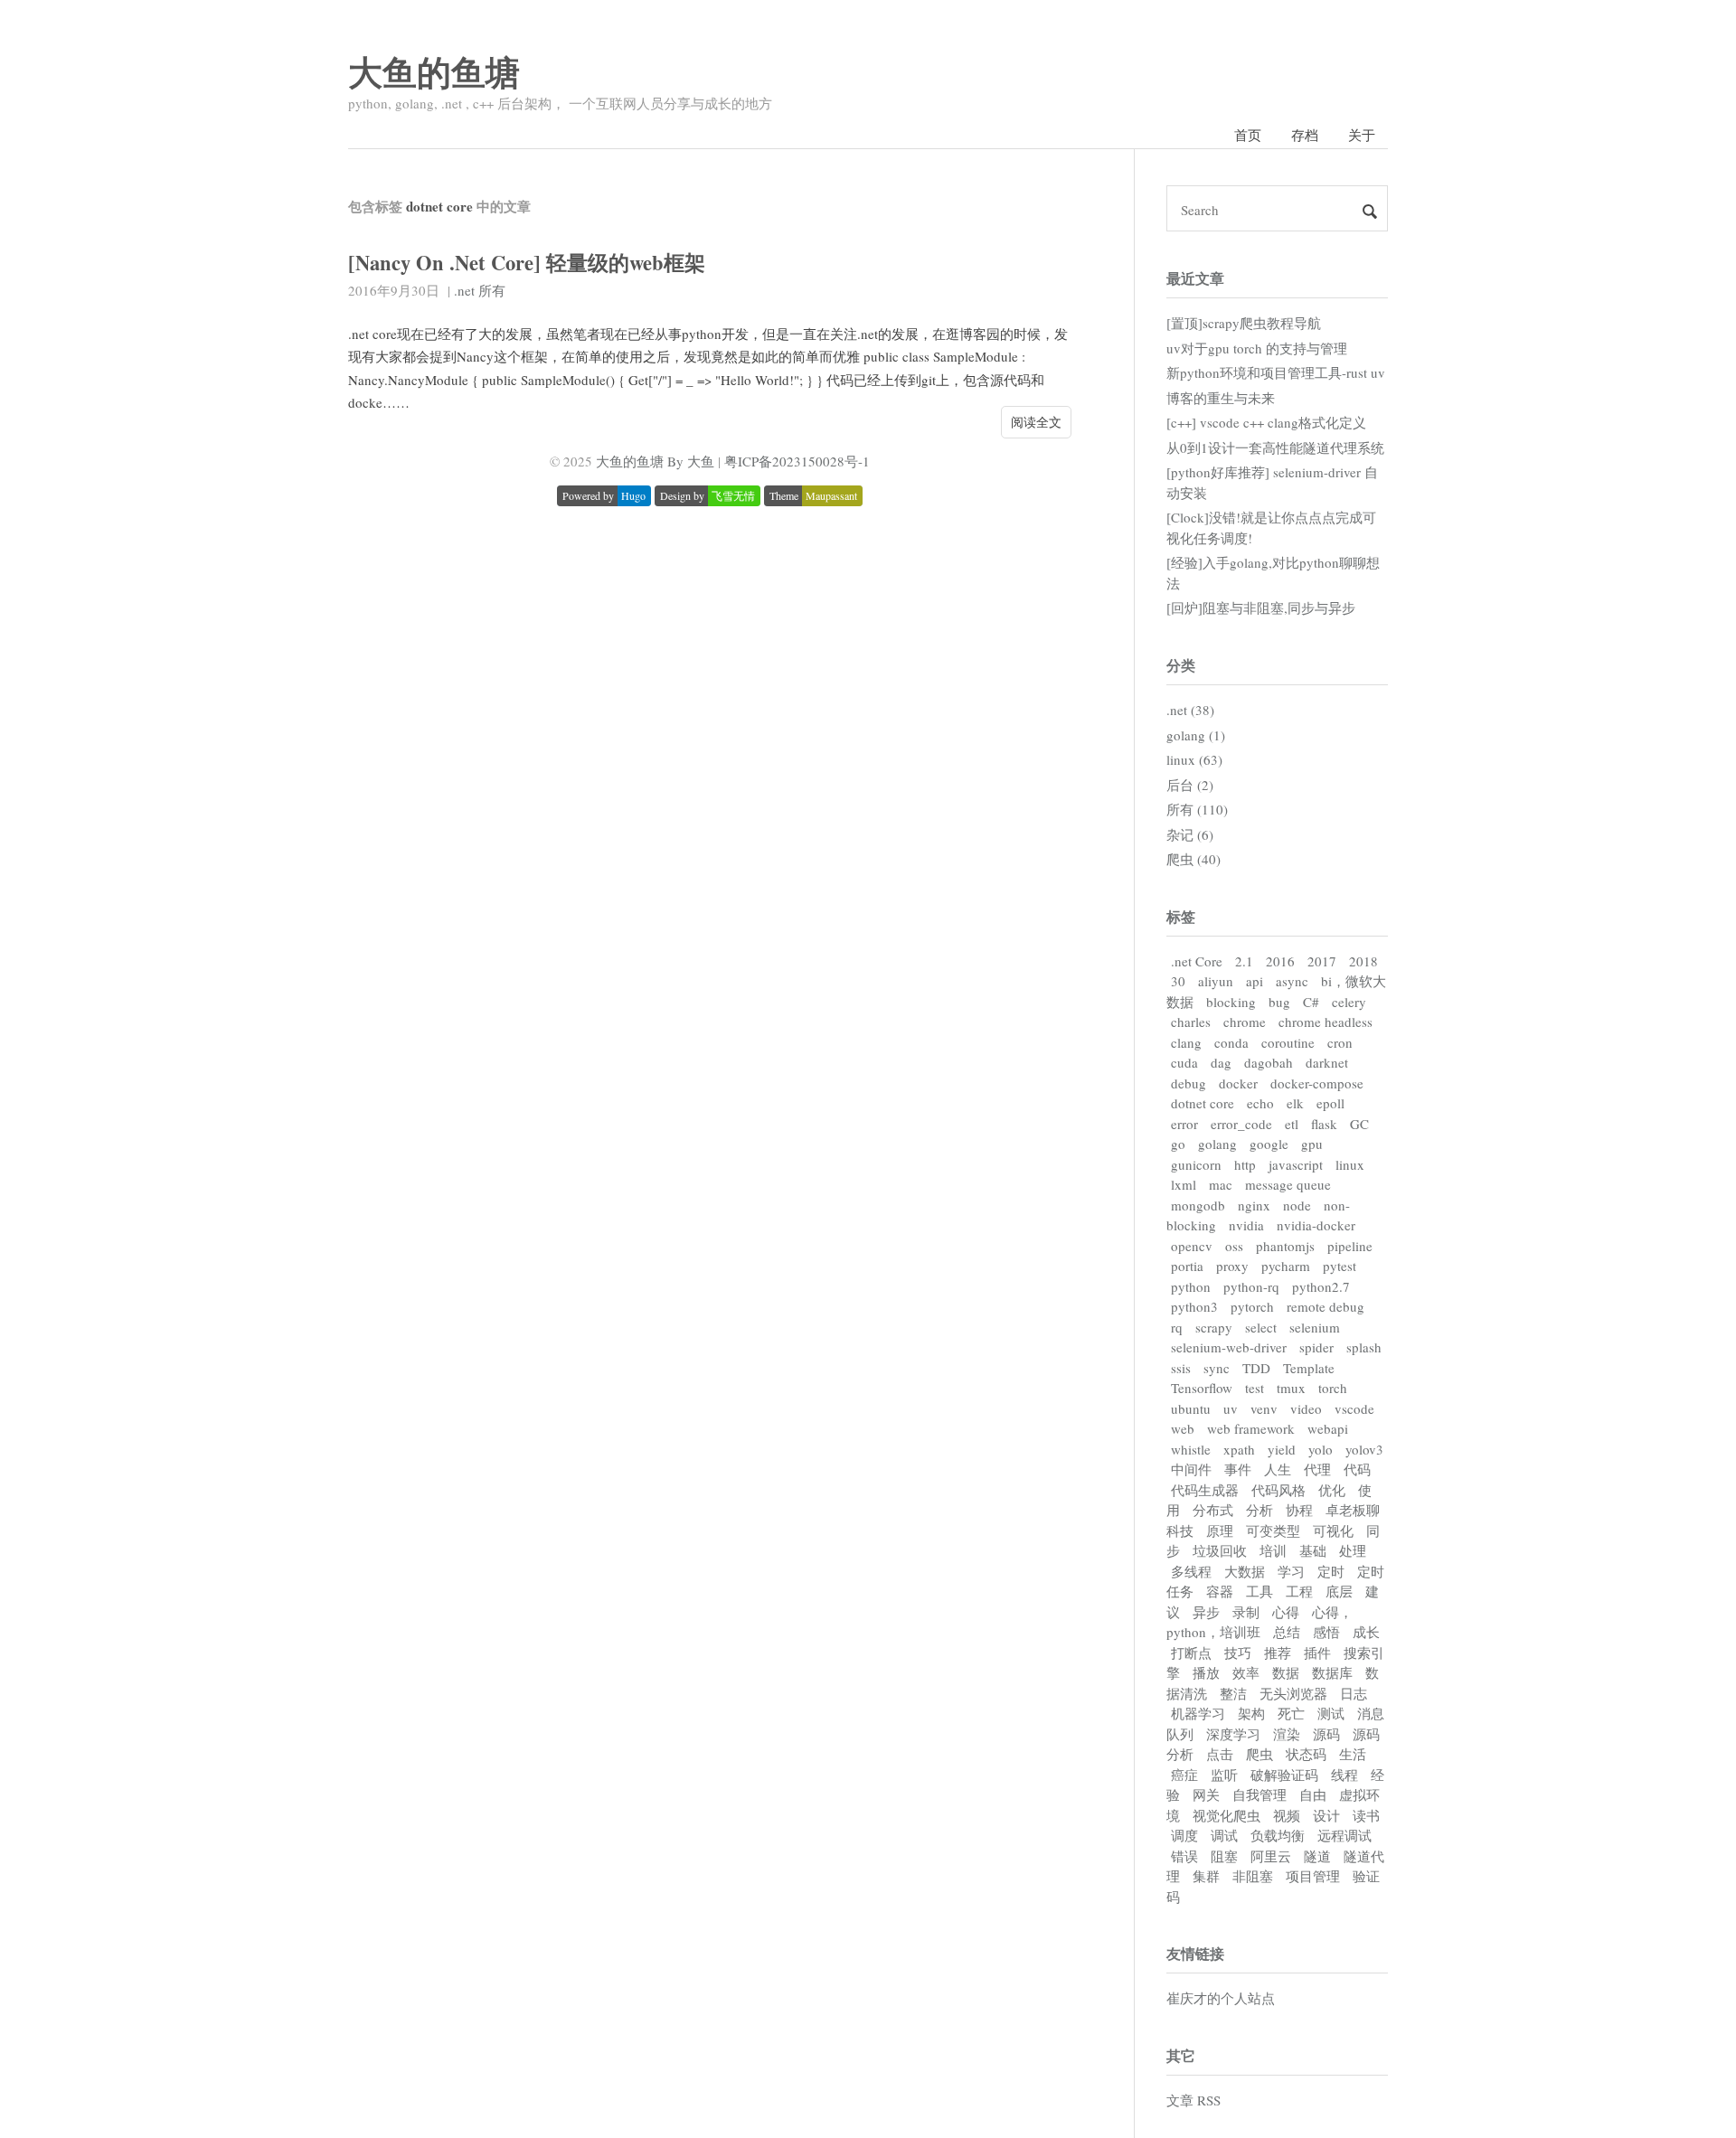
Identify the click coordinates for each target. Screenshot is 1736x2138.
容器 (1220, 1591)
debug (1189, 1083)
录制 (1246, 1612)
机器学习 (1198, 1713)
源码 (1326, 1734)
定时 (1331, 1571)
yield (1282, 1449)
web (1183, 1428)
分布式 (1213, 1510)
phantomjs (1285, 1246)
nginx (1254, 1205)
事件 (1238, 1469)
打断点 (1191, 1653)
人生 (1278, 1469)
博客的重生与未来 (1221, 398)
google (1269, 1144)
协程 (1299, 1510)
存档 (1305, 135)
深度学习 (1233, 1734)
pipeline (1350, 1246)
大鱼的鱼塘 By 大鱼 (655, 461)
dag (1221, 1062)
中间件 (1191, 1469)
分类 (1181, 665)
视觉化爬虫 (1227, 1815)
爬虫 (1260, 1754)
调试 (1224, 1835)
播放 (1206, 1672)
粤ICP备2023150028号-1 (797, 461)
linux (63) (1194, 759)
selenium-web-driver (1229, 1347)
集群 (1206, 1876)
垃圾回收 (1220, 1550)
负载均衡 (1278, 1835)
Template (1309, 1368)
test (1255, 1388)
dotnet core (1203, 1103)
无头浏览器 (1293, 1693)
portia (1187, 1266)
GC (1359, 1124)
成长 (1366, 1632)
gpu (1312, 1144)
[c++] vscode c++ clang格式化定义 (1266, 422)
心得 (1286, 1612)
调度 (1184, 1835)
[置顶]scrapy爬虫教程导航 (1244, 323)
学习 (1291, 1571)
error (1184, 1124)
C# (1311, 1002)
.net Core (1197, 961)
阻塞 (1224, 1856)
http (1245, 1164)
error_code (1241, 1124)
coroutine (1288, 1042)
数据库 (1332, 1672)
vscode (1354, 1408)
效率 (1246, 1672)
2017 (1322, 961)
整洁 (1233, 1693)
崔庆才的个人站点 (1221, 1998)
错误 (1184, 1856)
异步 (1206, 1612)
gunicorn (1196, 1164)
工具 (1260, 1591)
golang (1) (1196, 735)
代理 (1317, 1469)
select (1261, 1327)
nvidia (1246, 1225)
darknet (1327, 1062)
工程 (1299, 1591)
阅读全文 (1036, 422)
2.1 (1244, 961)
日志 (1354, 1693)
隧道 (1317, 1856)
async (1292, 981)
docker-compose (1317, 1083)
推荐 (1278, 1653)
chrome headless (1326, 1022)
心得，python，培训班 (1260, 1622)
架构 (1251, 1713)
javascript (1296, 1164)
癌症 (1184, 1775)
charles (1191, 1022)
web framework (1251, 1428)
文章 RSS (1193, 2100)
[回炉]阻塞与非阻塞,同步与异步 (1261, 607)
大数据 (1245, 1571)
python (1191, 1286)
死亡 (1291, 1713)
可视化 (1333, 1531)
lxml (1184, 1184)
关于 (1362, 135)
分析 (1260, 1510)
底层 (1339, 1591)
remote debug (1326, 1306)
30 (1178, 981)
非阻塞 (1253, 1876)
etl (1292, 1124)
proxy (1232, 1266)
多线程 (1191, 1571)
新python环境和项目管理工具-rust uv (1276, 372)
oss (1234, 1246)
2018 (1363, 961)
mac (1221, 1184)
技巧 (1238, 1653)
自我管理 (1260, 1794)
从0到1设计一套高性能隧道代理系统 (1275, 447)
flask (1324, 1124)
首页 (1248, 135)
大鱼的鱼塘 (434, 72)
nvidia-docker (1316, 1225)
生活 (1353, 1754)
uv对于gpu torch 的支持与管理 (1257, 348)
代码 (1357, 1469)
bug (1279, 1002)
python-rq (1251, 1286)
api (1255, 981)
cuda (1184, 1062)
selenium (1315, 1327)
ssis (1181, 1368)
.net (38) (1190, 710)
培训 (1273, 1550)
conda (1231, 1042)
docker (1238, 1083)
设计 (1326, 1815)
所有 (492, 290)
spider (1316, 1347)
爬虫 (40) (1193, 859)
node (1297, 1205)
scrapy (1214, 1327)
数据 (1286, 1672)
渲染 (1287, 1734)
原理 (1220, 1531)
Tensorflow (1202, 1388)
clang (1186, 1042)
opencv (1192, 1246)
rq (1177, 1327)
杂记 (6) (1190, 834)
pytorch (1252, 1306)
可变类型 (1273, 1531)
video (1306, 1408)
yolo (1321, 1449)
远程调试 (1344, 1835)
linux (1350, 1164)
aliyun (1216, 981)
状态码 (1306, 1754)
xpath (1239, 1449)
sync (1217, 1368)
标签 (1181, 916)
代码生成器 (1205, 1490)
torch (1333, 1388)
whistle (1191, 1449)
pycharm (1286, 1266)
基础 (1313, 1550)
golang (1217, 1144)
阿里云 (1271, 1856)
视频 (1287, 1815)
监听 (1224, 1775)
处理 (1353, 1550)
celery (1349, 1002)
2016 (1280, 961)
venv (1264, 1408)
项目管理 (1313, 1876)
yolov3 (1364, 1449)
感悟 (1326, 1632)
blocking (1231, 1002)
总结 (1287, 1632)
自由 (1313, 1794)
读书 (1366, 1815)
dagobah (1269, 1062)
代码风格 (1278, 1490)
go (1178, 1144)
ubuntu (1191, 1408)
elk (1295, 1103)
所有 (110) (1197, 809)
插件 (1317, 1653)
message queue (1288, 1184)
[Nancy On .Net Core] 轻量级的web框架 (527, 263)
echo (1260, 1103)
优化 (1332, 1490)
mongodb (1198, 1205)
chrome (1245, 1022)
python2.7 (1321, 1286)
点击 (1220, 1754)
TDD (1256, 1368)
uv (1231, 1408)
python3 (1194, 1306)
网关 (1206, 1794)
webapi (1328, 1428)
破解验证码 (1284, 1775)
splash (1364, 1347)
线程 (1344, 1775)
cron (1340, 1042)
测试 (1331, 1713)
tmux (1291, 1388)
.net (464, 290)
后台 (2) (1190, 785)
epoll (1330, 1103)
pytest (1340, 1266)
